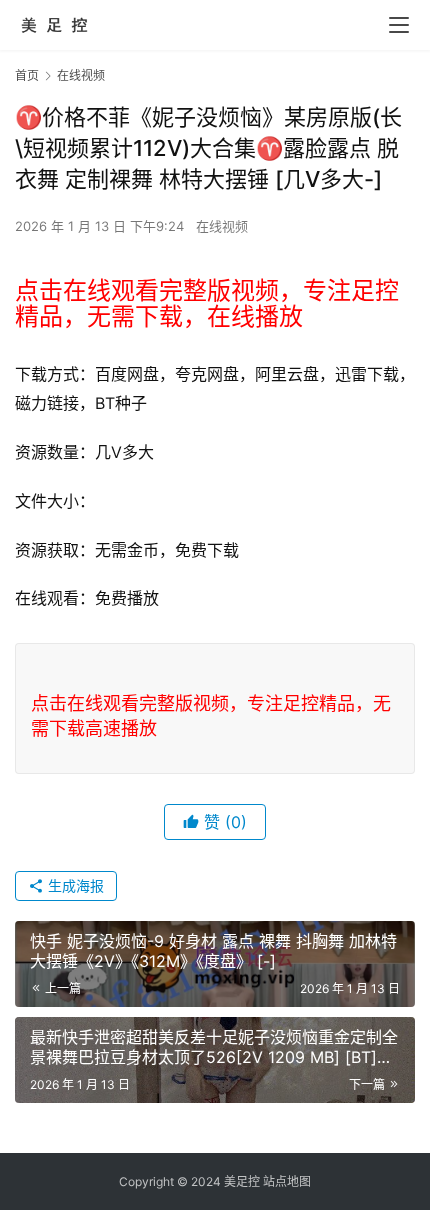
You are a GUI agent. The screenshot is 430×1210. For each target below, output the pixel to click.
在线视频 (222, 226)
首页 (27, 75)
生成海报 (74, 885)
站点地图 (287, 1181)
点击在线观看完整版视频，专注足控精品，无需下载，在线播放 (207, 303)
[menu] (399, 25)
